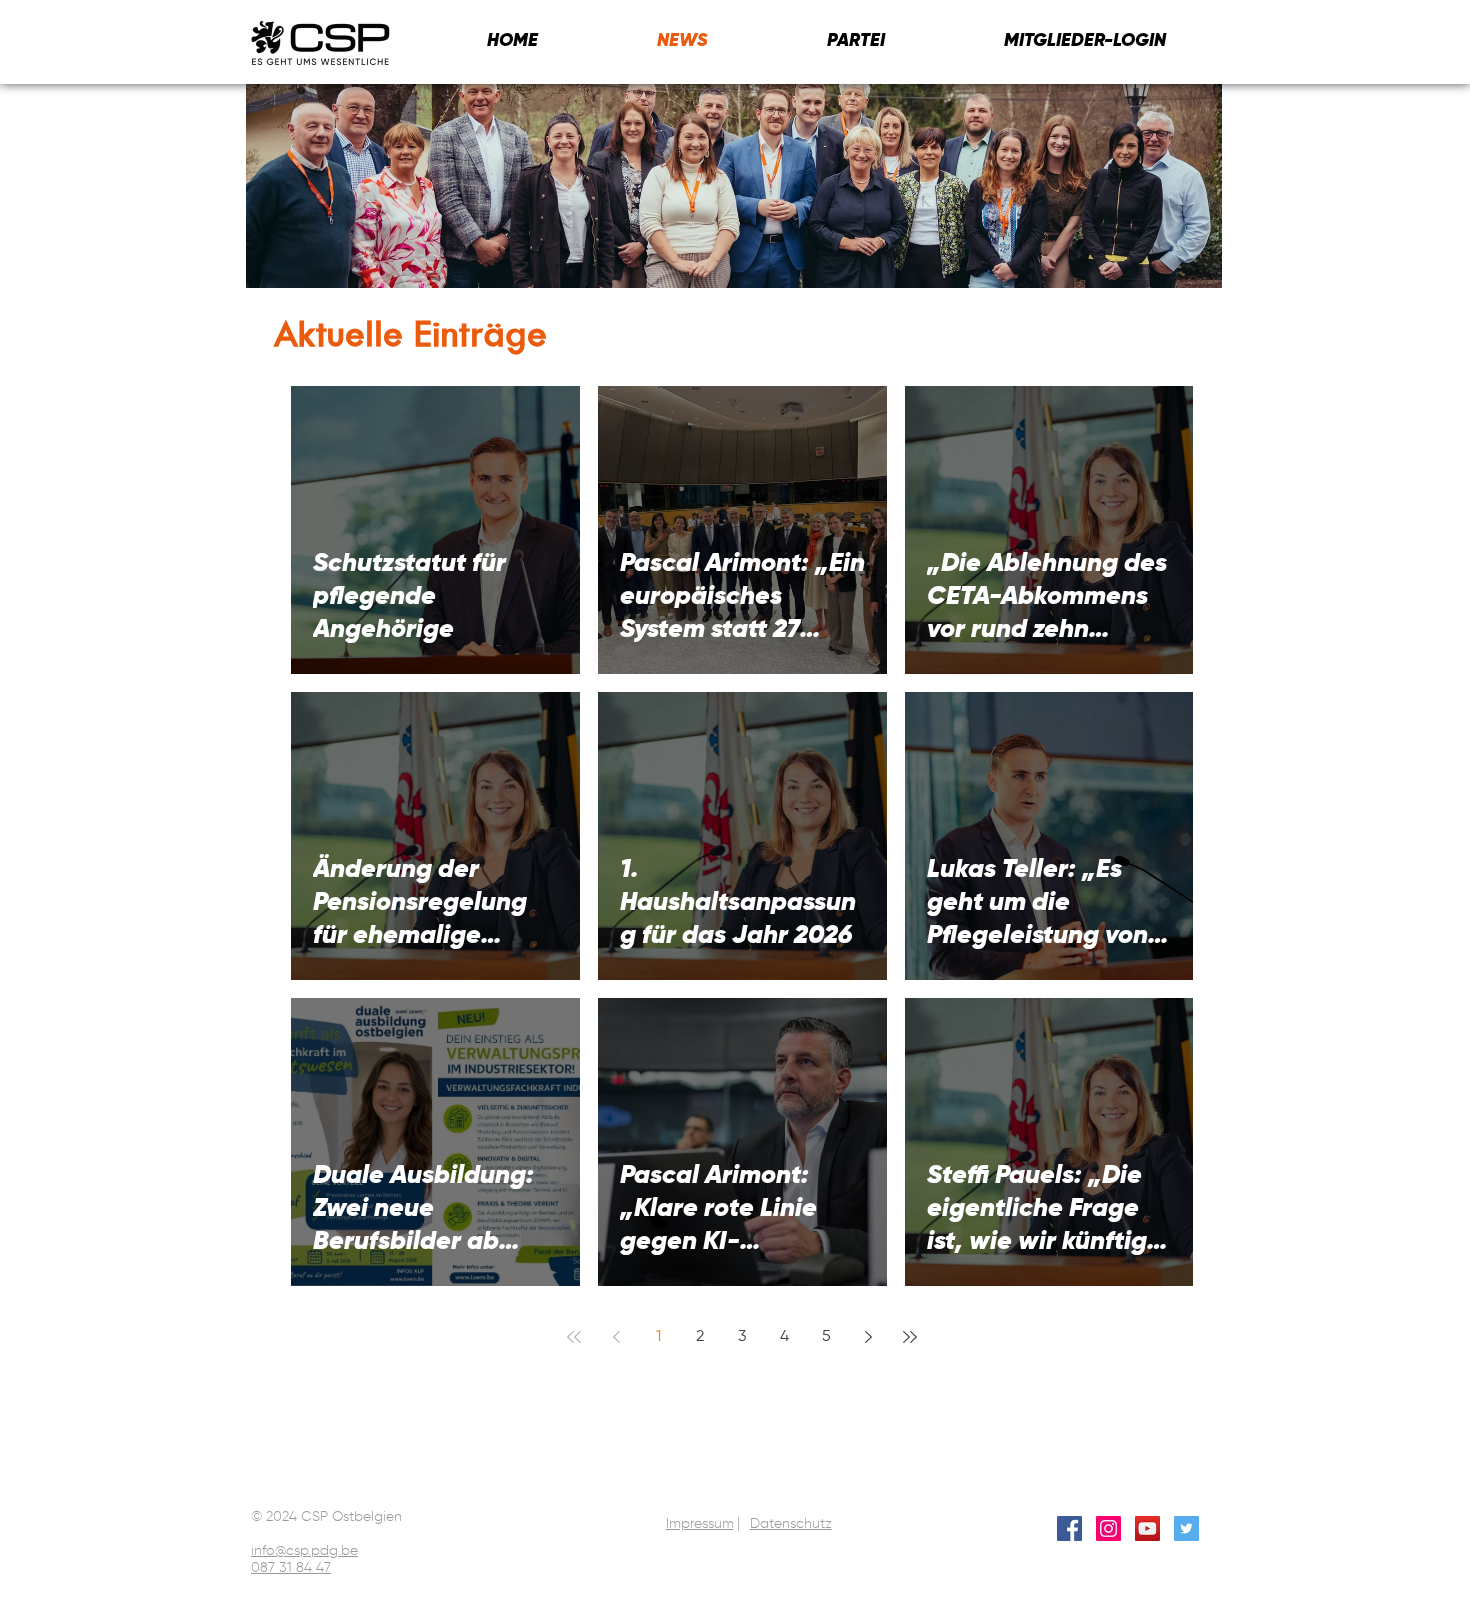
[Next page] (868, 1337)
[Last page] (910, 1337)
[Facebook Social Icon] (1069, 1528)
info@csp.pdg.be (304, 1551)
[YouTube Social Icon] (1147, 1528)
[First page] (574, 1337)
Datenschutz (791, 1524)
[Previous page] (616, 1337)
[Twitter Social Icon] (1186, 1528)
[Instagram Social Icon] (1108, 1528)
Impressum (700, 1524)
